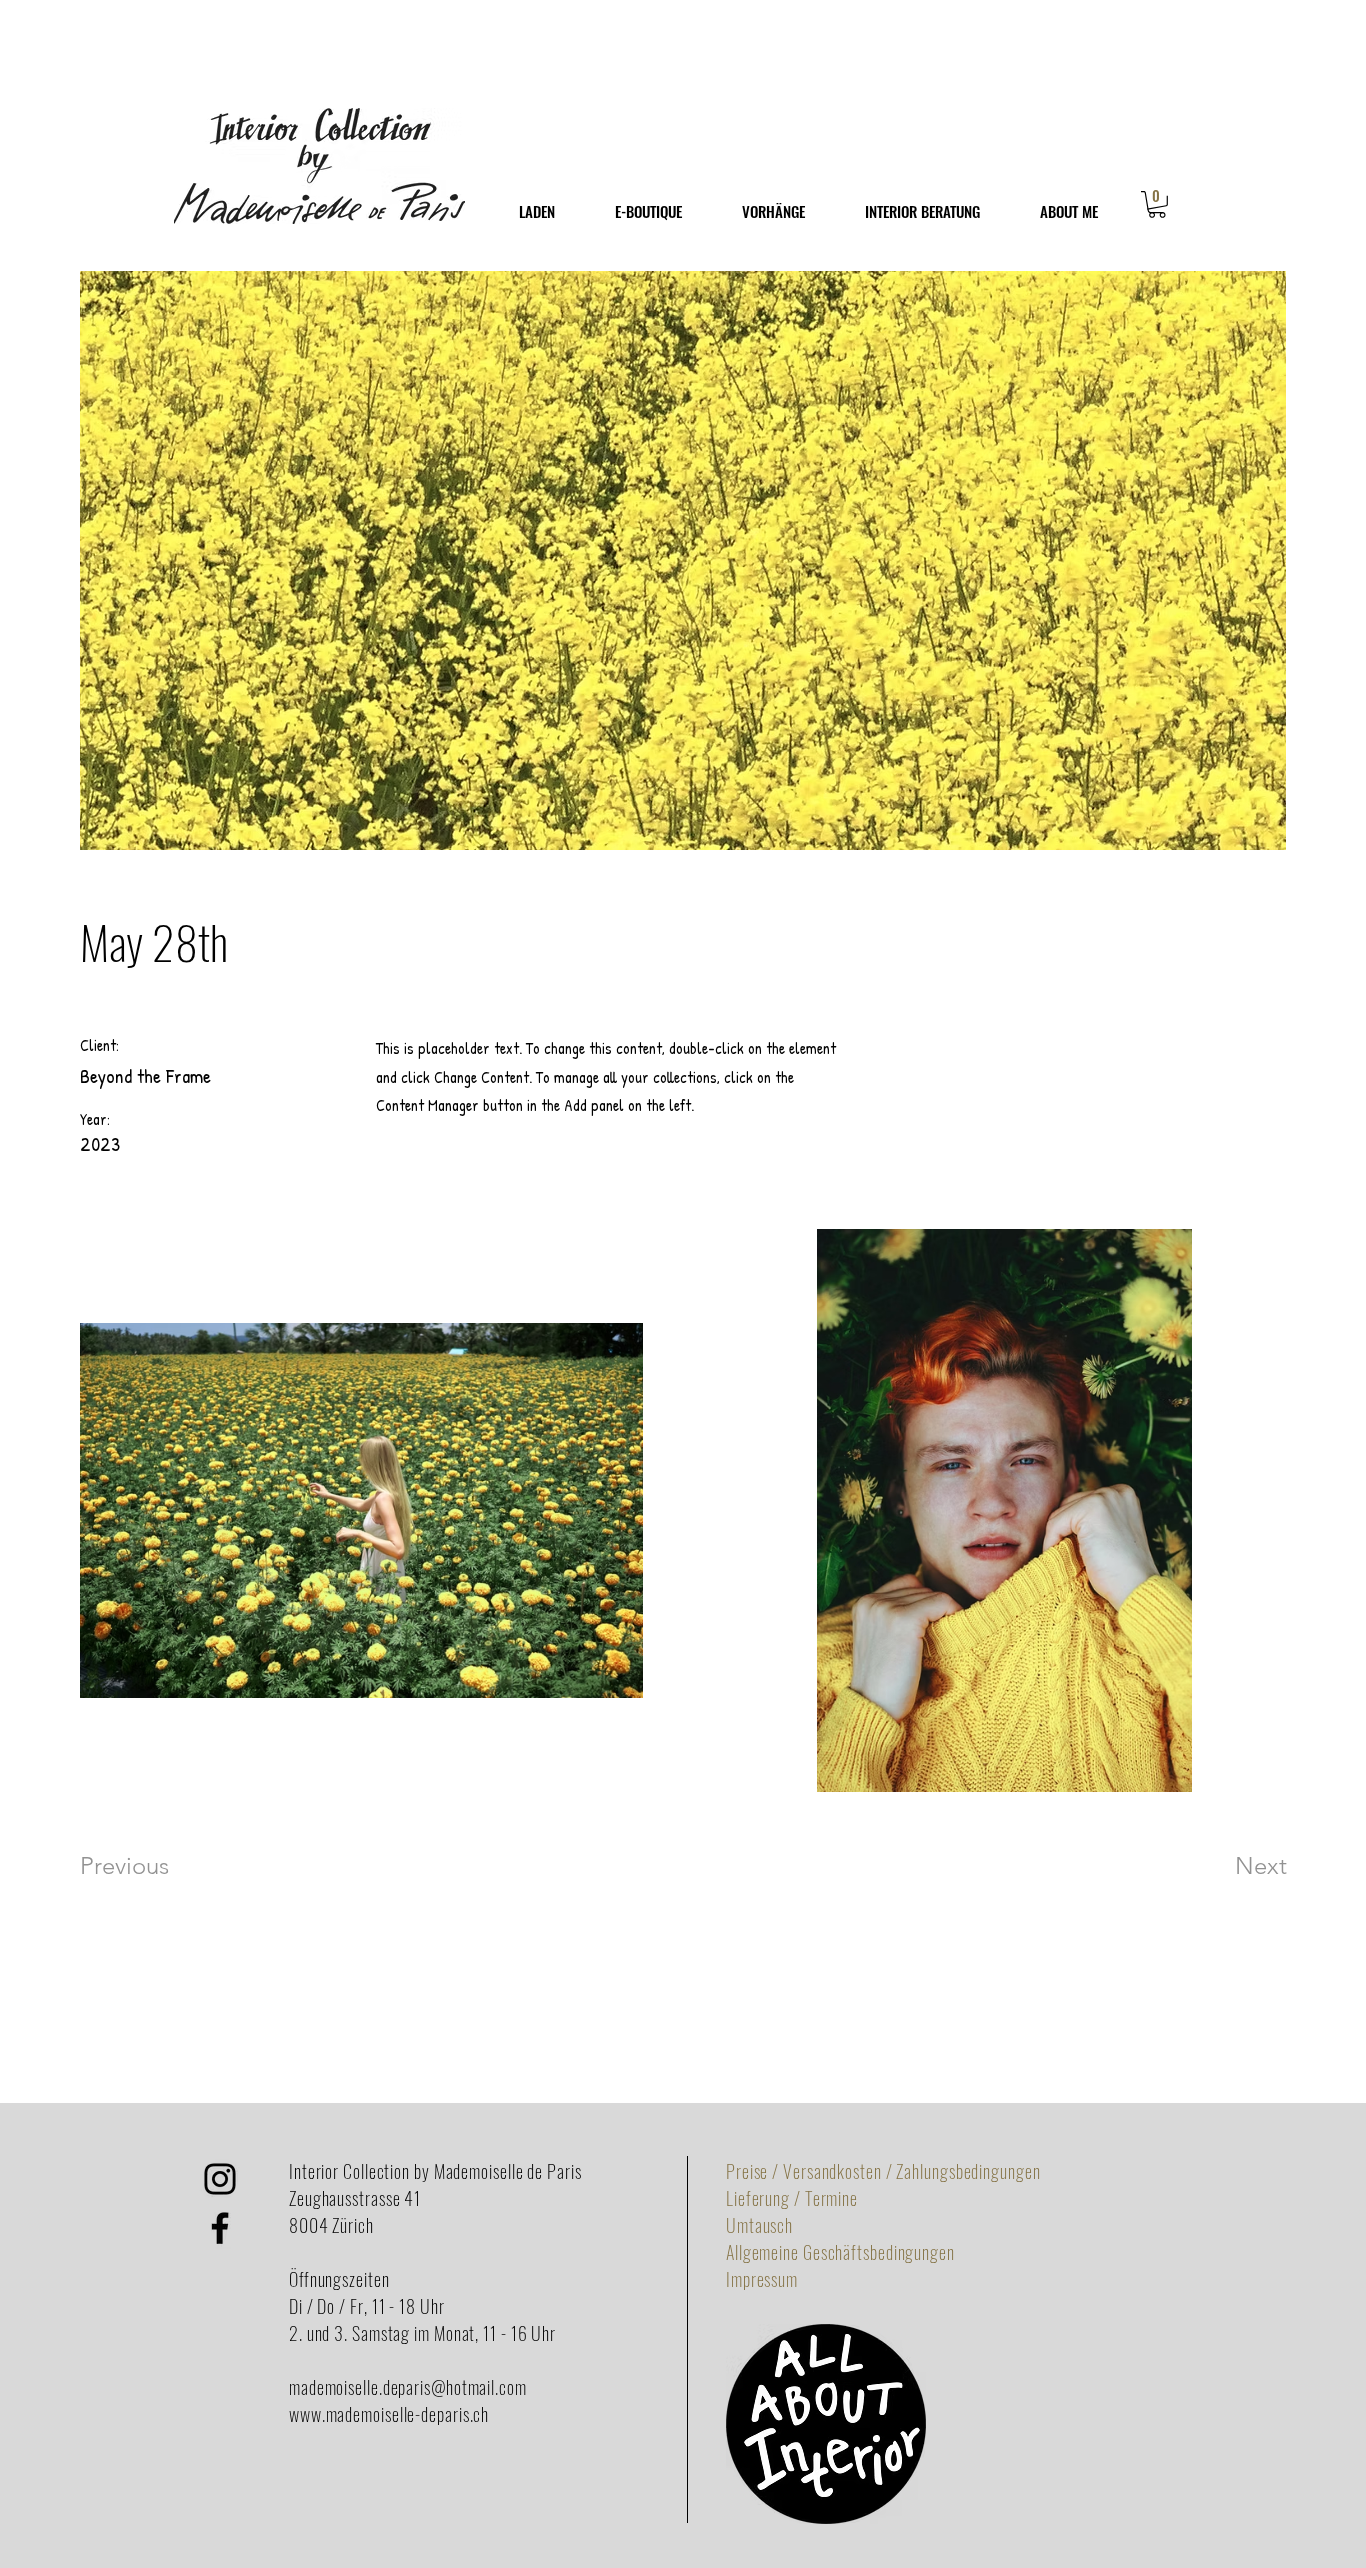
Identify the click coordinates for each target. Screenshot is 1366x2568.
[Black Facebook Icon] (220, 2228)
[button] (1157, 204)
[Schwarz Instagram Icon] (220, 2179)
